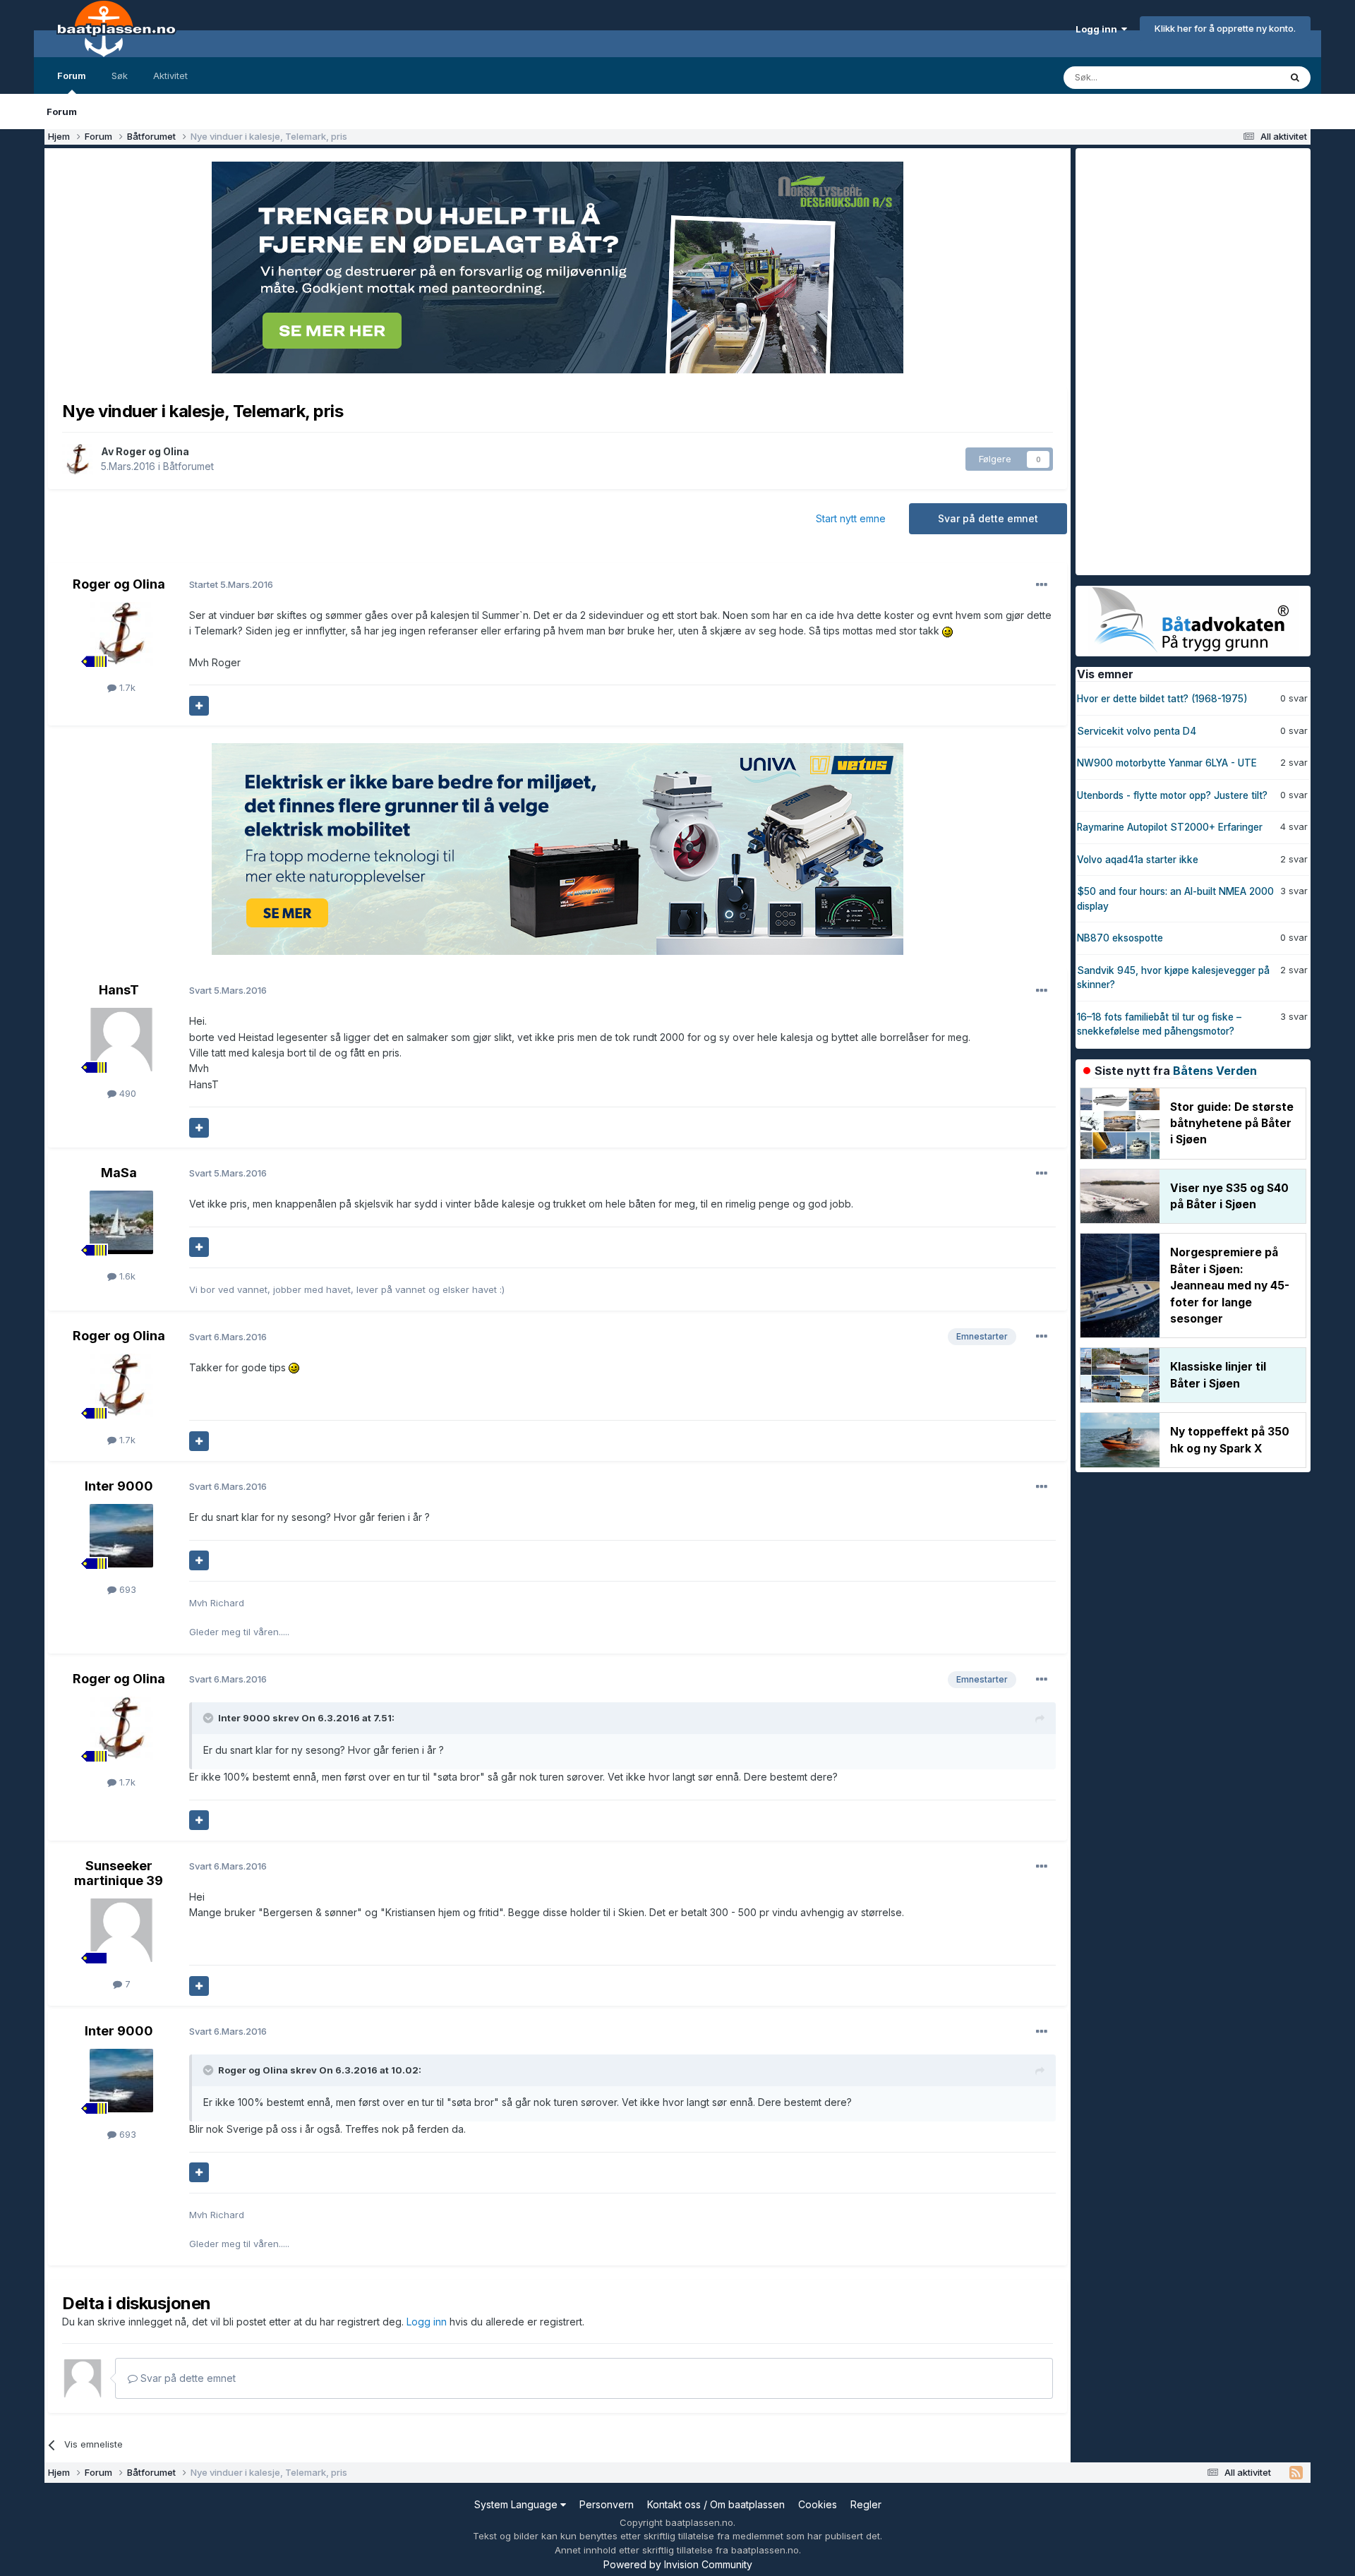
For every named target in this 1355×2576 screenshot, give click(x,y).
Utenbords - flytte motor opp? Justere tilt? (1172, 795)
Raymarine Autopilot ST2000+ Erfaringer (1170, 827)
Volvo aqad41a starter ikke (1138, 860)
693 (126, 1589)
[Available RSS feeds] (1296, 2473)
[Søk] (1295, 78)
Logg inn (1098, 29)
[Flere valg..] (1042, 585)
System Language (517, 2504)
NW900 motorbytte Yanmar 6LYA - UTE (1167, 763)
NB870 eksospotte (1120, 938)
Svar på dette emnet (988, 518)
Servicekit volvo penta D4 (1137, 731)
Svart (228, 990)
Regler (866, 2504)
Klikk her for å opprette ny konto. (1225, 28)
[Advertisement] (1181, 360)
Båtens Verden (1215, 1071)
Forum (72, 76)
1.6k (126, 1276)
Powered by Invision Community (678, 2564)
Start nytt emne (851, 518)
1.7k (126, 687)
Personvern (607, 2504)
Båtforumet (188, 466)
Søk (120, 76)
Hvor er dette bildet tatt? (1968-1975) (1162, 699)
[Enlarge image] (947, 631)
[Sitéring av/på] (199, 706)
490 (126, 1093)
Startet (231, 584)
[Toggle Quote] (210, 1718)
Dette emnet (1234, 77)
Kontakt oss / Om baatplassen (716, 2504)
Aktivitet (170, 76)
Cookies (818, 2504)
